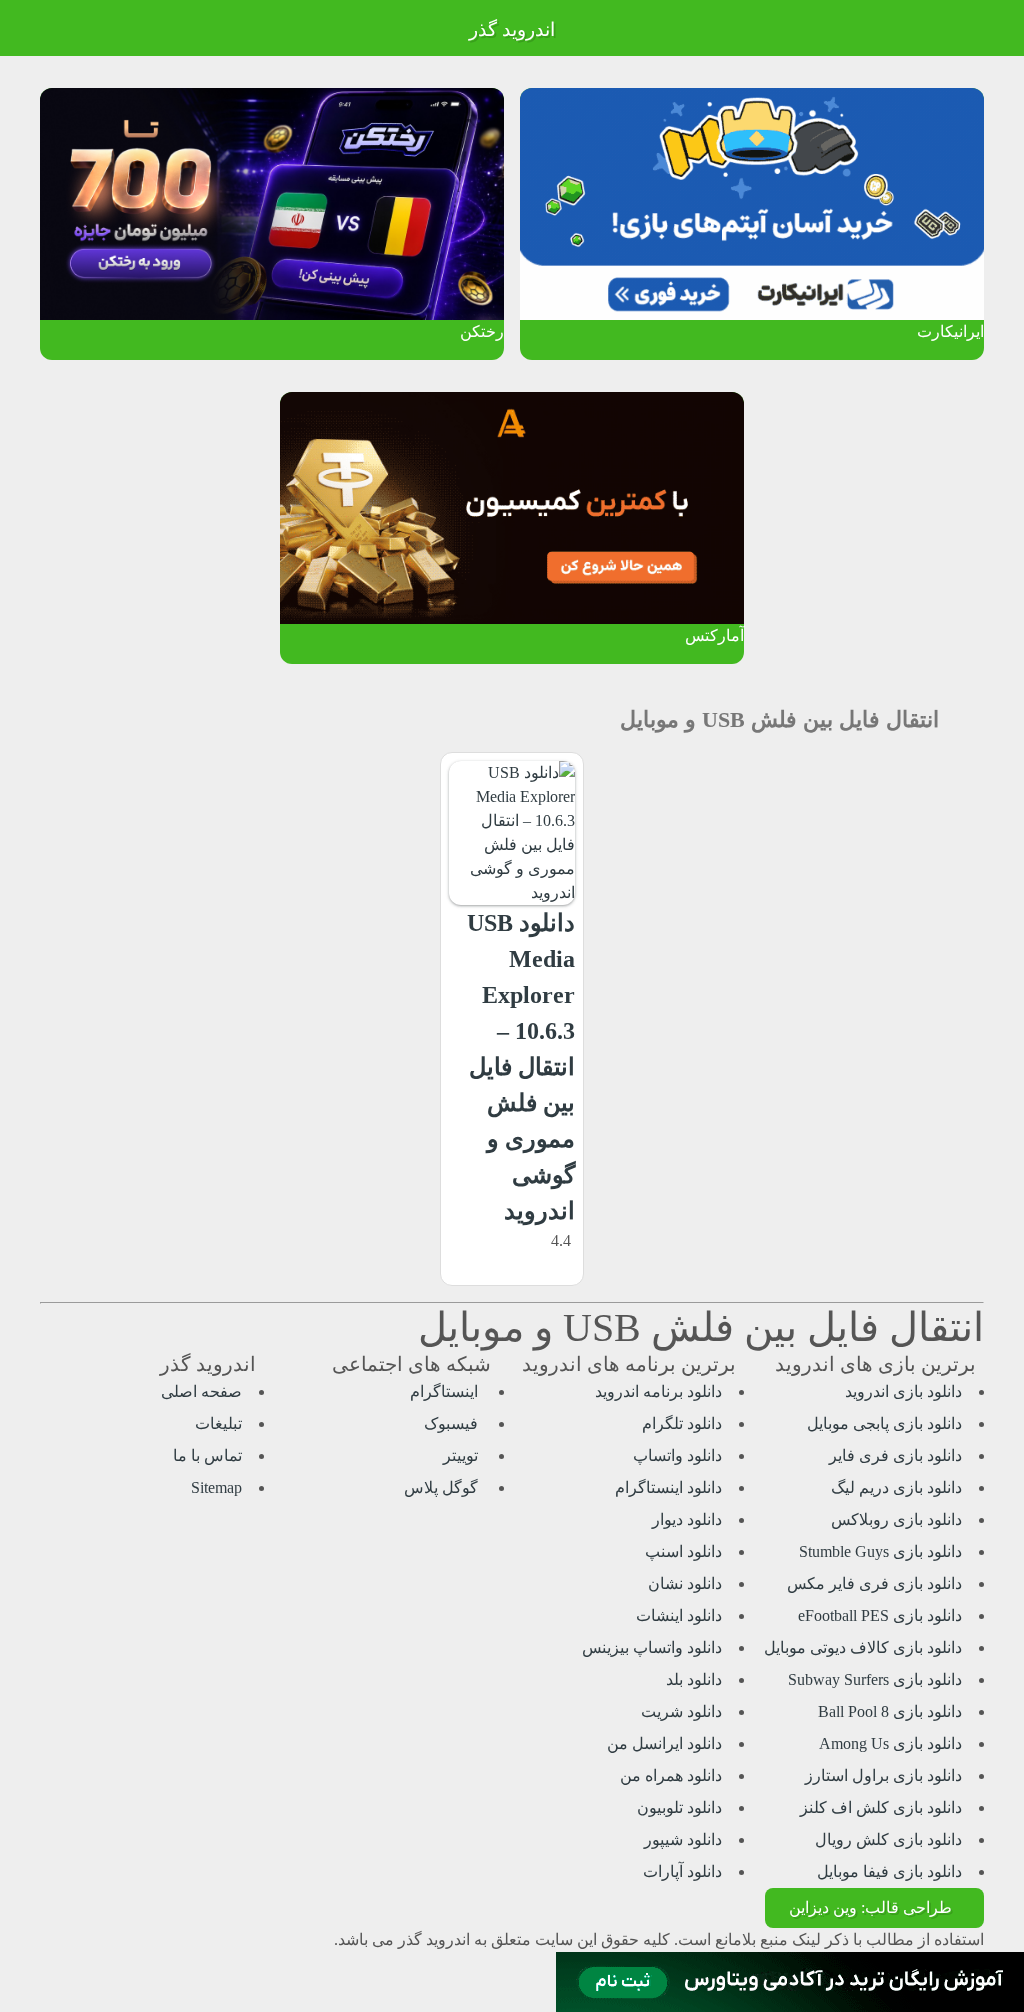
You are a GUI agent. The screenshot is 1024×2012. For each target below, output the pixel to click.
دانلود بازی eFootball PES (880, 1615)
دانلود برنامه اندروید (658, 1391)
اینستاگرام (446, 1391)
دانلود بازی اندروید (903, 1391)
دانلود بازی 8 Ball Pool (890, 1711)
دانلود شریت (681, 1711)
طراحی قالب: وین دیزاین (870, 1907)
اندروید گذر (512, 29)
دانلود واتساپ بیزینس (652, 1647)
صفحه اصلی (201, 1391)
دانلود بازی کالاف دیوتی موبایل (863, 1647)
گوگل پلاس (443, 1487)
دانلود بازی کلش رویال (888, 1839)
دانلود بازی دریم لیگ (896, 1487)
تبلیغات (218, 1423)
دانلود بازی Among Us (890, 1743)
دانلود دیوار (687, 1519)
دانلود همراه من (671, 1775)
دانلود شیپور (683, 1839)
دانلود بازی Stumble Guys (880, 1551)
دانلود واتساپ (677, 1455)
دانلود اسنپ (683, 1551)
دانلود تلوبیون (679, 1807)
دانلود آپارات (682, 1871)
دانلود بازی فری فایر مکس (874, 1583)
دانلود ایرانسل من (664, 1743)
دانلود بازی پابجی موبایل (884, 1423)
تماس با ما (207, 1455)
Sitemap (216, 1487)
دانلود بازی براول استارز (883, 1775)
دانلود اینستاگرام (668, 1487)
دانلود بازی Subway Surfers (875, 1679)
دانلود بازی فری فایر (895, 1455)
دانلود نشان (685, 1583)
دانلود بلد (694, 1679)
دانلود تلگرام (682, 1423)
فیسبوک (453, 1423)
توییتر (462, 1455)
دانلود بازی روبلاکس (896, 1519)
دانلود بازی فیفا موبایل (889, 1871)
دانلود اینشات (679, 1615)
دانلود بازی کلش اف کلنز (881, 1807)
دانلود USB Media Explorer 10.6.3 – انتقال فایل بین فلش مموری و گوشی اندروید (521, 1067)
